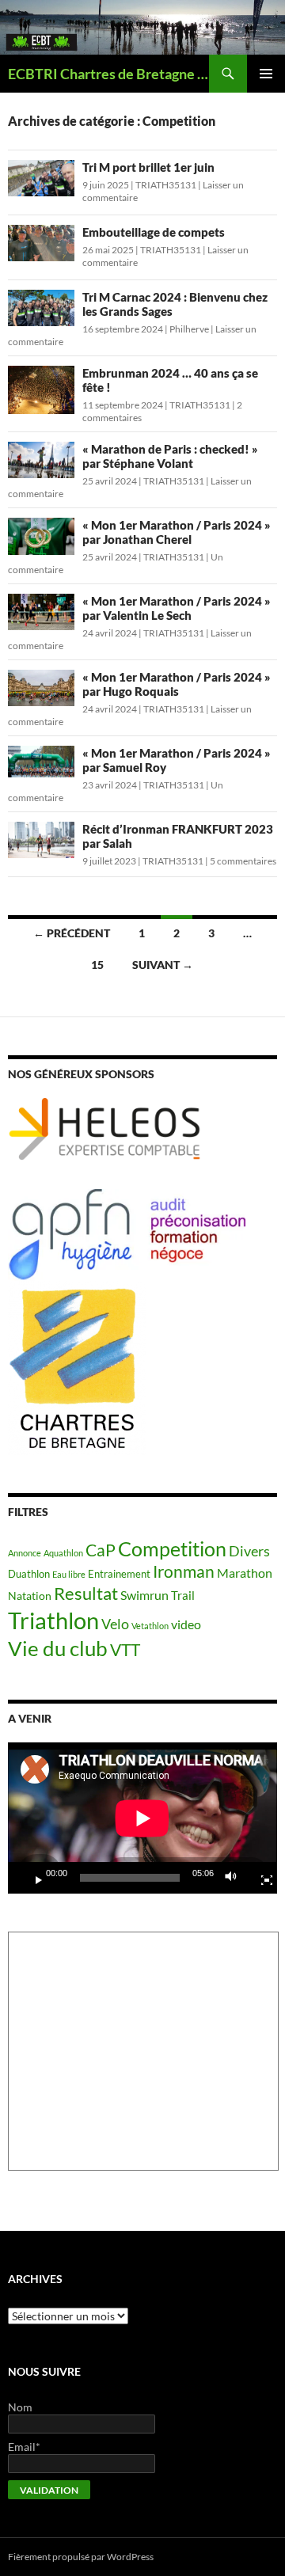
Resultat (86, 1593)
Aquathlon (63, 1553)
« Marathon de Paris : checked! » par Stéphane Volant (170, 456)
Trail (183, 1595)
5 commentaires (243, 861)
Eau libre (69, 1574)
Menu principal (266, 74)
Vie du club (58, 1648)
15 (97, 965)
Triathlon (53, 1620)
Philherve (189, 329)
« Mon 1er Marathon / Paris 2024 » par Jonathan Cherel (177, 532)
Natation (30, 1596)
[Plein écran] (260, 1878)
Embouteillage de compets (154, 232)
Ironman (184, 1571)
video (186, 1624)
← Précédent (72, 933)
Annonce (25, 1553)
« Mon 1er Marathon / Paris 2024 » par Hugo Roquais (177, 684)
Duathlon (29, 1574)
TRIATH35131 (166, 185)
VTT (125, 1649)
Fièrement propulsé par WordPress (81, 2557)
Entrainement (119, 1574)
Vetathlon (150, 1626)
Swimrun (144, 1595)
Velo (115, 1624)
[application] (142, 1818)
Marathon (245, 1573)
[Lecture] (32, 1878)
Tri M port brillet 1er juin (148, 167)
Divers (249, 1551)
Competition (172, 1548)
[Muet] (235, 1878)
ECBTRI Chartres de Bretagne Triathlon (108, 74)
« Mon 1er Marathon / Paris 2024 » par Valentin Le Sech (177, 608)
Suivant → (163, 965)
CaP (101, 1550)
